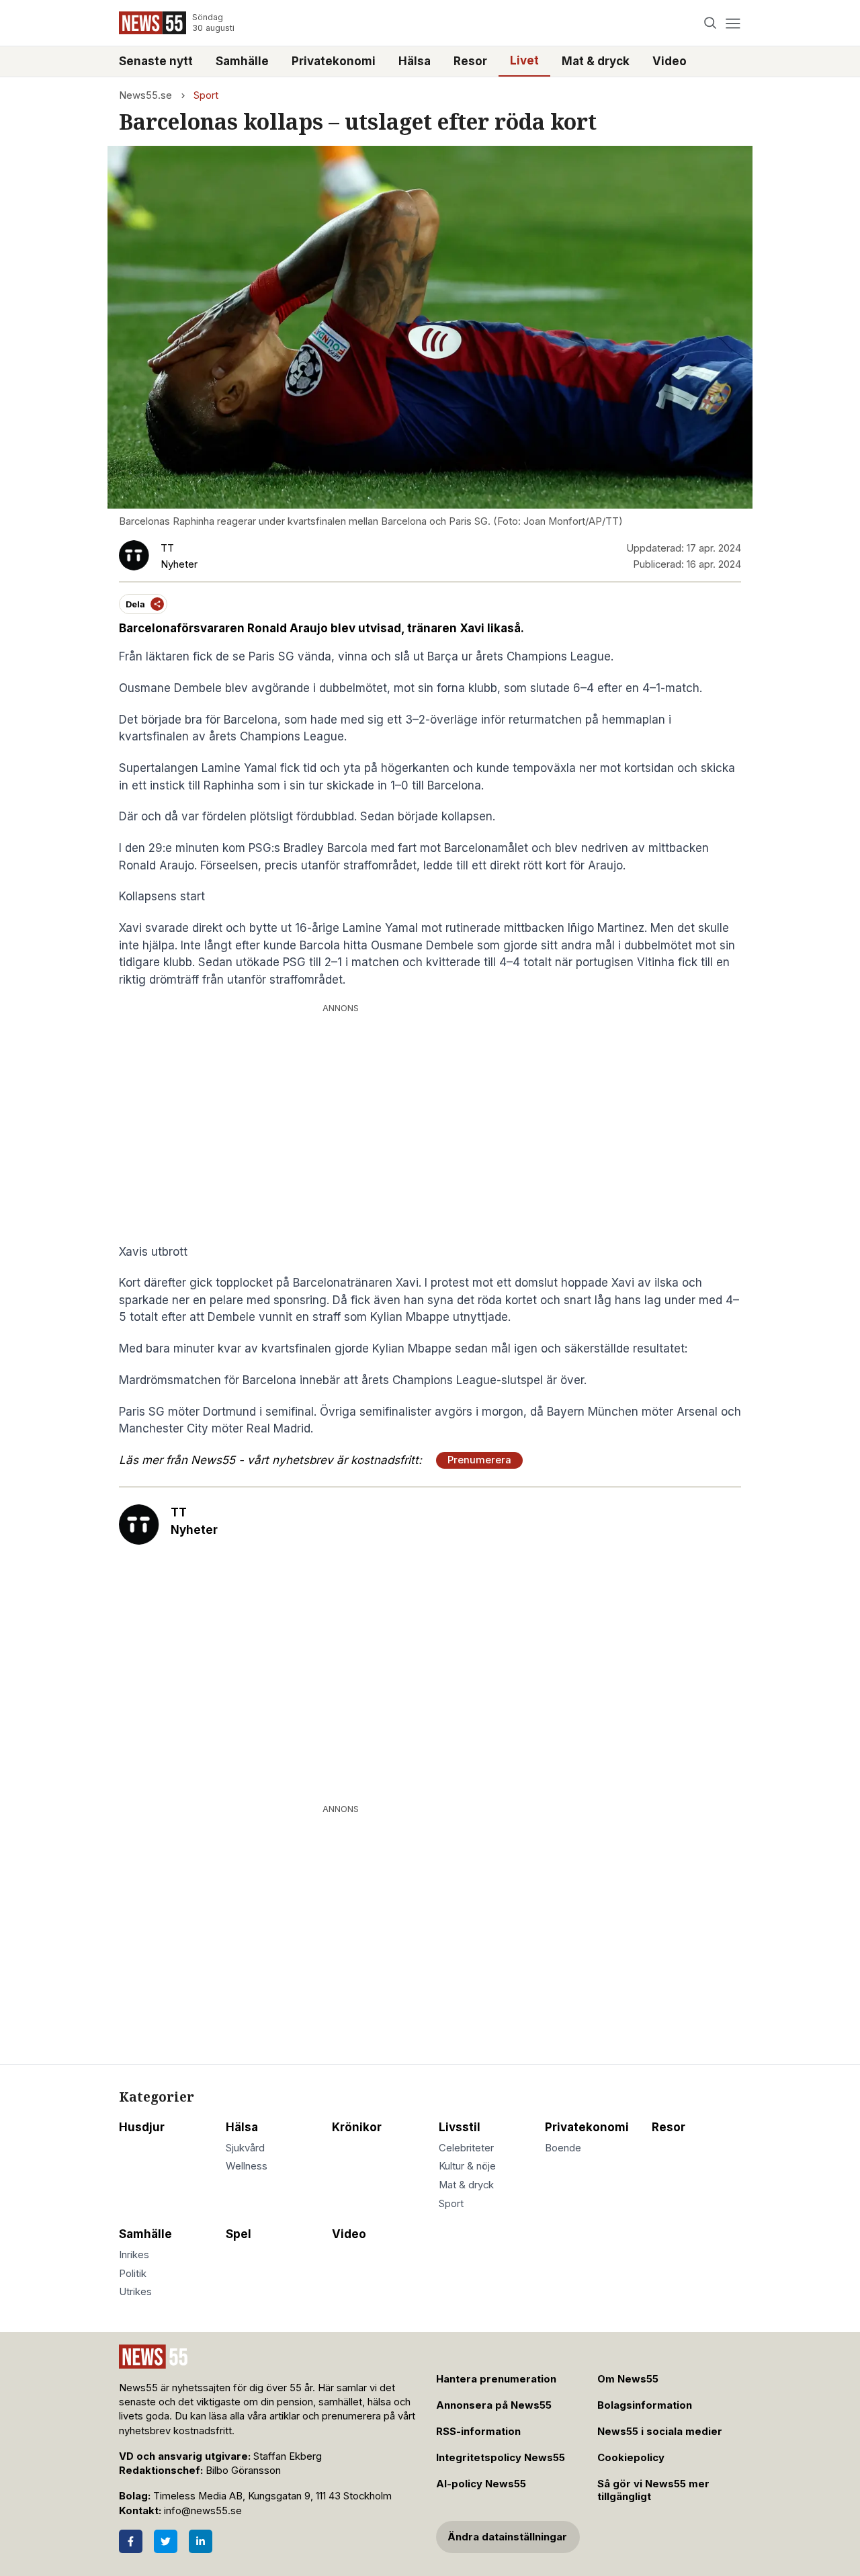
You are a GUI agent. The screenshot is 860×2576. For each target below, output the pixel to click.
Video (670, 61)
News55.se (145, 95)
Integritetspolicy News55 (501, 2458)
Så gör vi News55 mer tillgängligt (653, 2490)
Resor (470, 61)
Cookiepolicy (631, 2458)
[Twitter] (166, 2541)
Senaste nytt (156, 61)
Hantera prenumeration (496, 2379)
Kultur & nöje (467, 2166)
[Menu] (733, 23)
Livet (524, 60)
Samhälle (242, 61)
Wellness (247, 2166)
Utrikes (135, 2292)
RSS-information (478, 2432)
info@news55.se (203, 2511)
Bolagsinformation (645, 2405)
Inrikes (134, 2255)
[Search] (711, 23)
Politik (133, 2274)
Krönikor (357, 2127)
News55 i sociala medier (660, 2432)
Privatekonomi (334, 61)
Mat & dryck (596, 61)
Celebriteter (466, 2148)
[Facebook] (131, 2541)
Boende (563, 2148)
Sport (206, 95)
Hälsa (415, 61)
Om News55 (628, 2379)
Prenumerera (479, 1460)
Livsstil (460, 2127)
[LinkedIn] (201, 2541)
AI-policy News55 (481, 2484)
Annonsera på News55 (494, 2405)
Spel (239, 2234)
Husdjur (142, 2127)
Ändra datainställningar (507, 2537)
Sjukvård (245, 2148)
